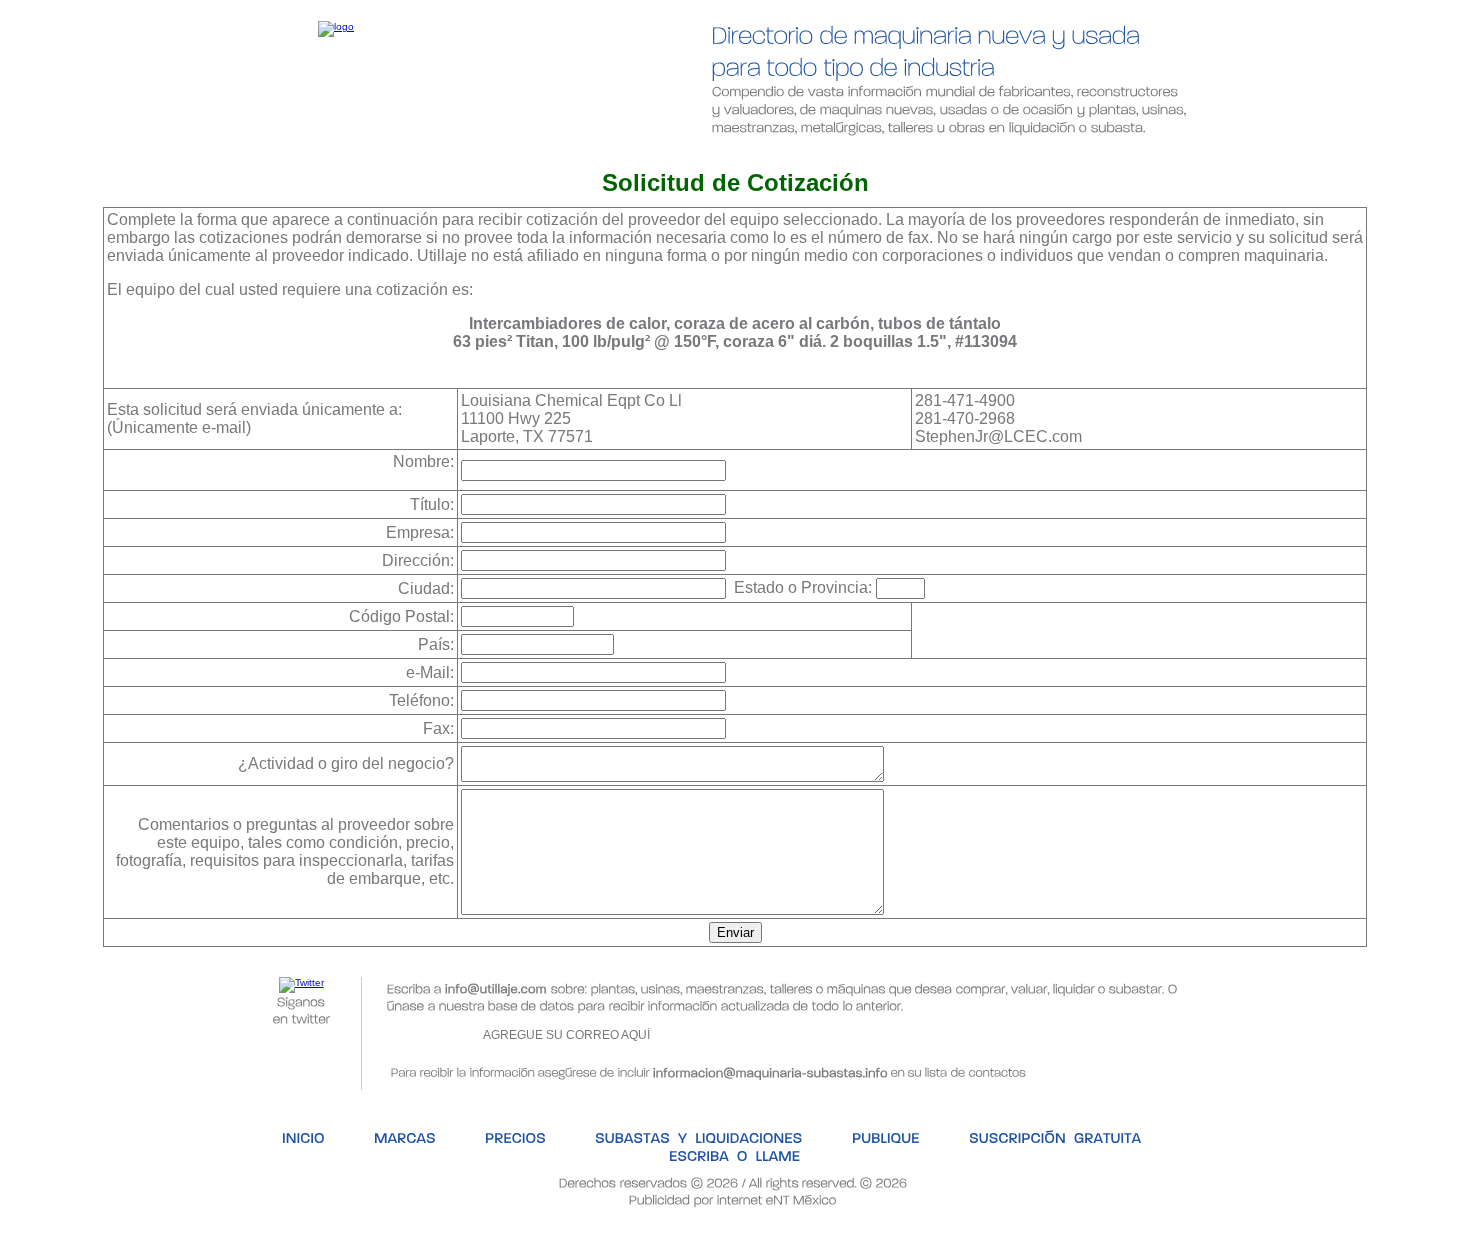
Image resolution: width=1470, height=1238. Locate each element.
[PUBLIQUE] (822, 155)
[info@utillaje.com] (496, 987)
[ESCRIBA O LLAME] (1185, 155)
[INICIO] (244, 155)
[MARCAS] (347, 155)
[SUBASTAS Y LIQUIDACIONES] (639, 155)
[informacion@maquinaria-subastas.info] (770, 1070)
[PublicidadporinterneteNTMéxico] (733, 1198)
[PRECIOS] (459, 155)
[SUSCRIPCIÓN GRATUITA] (988, 155)
